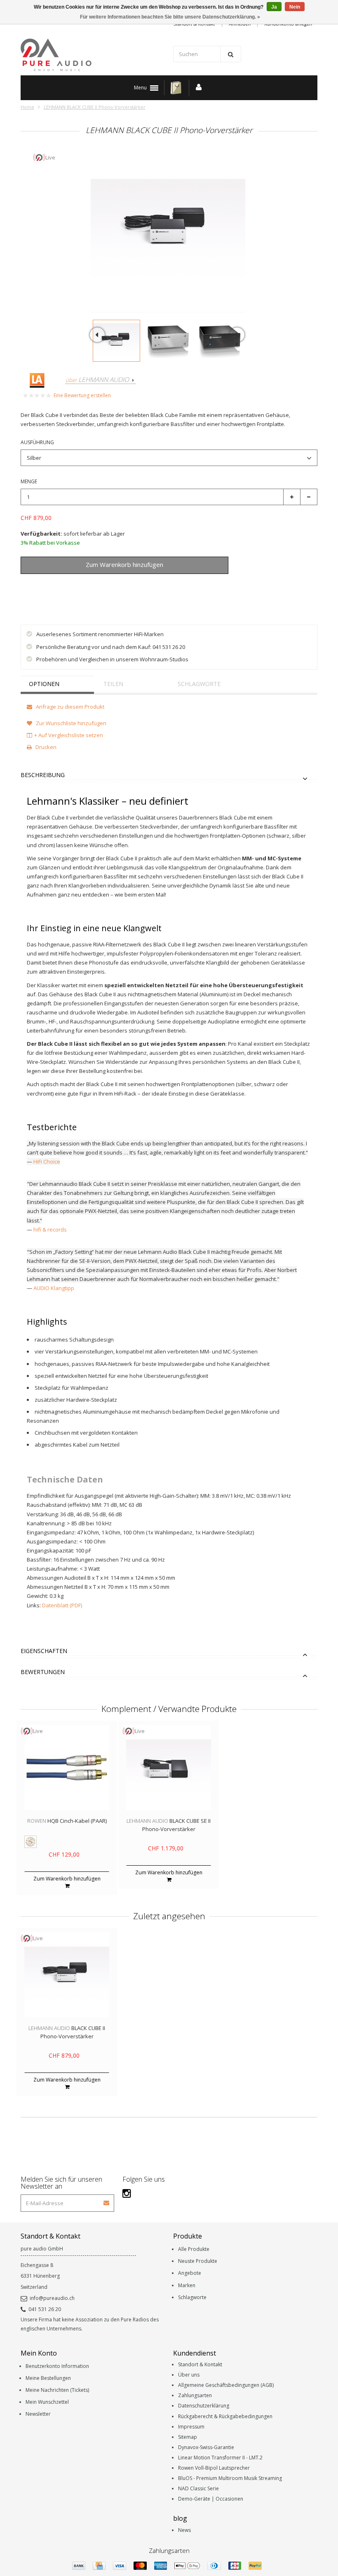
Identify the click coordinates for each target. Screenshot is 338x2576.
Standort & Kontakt (200, 2364)
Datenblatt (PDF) (62, 1605)
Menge (29, 481)
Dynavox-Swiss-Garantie (206, 2447)
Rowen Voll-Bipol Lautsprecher (214, 2468)
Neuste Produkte (198, 2261)
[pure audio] (93, 55)
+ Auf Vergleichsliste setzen (69, 735)
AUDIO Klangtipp (54, 1288)
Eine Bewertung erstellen (82, 395)
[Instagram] (127, 2193)
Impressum (191, 2427)
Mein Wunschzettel (47, 2402)
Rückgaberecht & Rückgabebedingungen (225, 2416)
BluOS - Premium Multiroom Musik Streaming (230, 2478)
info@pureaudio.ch (52, 2298)
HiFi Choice (47, 1162)
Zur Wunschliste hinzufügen (64, 584)
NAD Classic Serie (198, 2488)
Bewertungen (43, 1672)
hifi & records (50, 1229)
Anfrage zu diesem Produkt (69, 707)
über (97, 380)
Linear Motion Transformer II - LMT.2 (220, 2458)
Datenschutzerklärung (204, 2406)
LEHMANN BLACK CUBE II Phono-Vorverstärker (95, 107)
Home (27, 107)
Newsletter (38, 2414)
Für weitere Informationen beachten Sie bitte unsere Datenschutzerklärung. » (170, 17)
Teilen (113, 684)
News (184, 2530)
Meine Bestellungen (48, 2378)
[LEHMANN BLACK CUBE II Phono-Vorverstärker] (116, 341)
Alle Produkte (194, 2249)
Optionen (44, 684)
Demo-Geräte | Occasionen (211, 2499)
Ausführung (37, 442)
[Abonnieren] (107, 2200)
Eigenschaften (44, 1651)
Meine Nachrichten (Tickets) (57, 2390)
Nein (295, 7)
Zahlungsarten (195, 2395)
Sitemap (188, 2437)
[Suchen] (231, 54)
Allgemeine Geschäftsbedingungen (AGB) (226, 2385)
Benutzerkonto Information (57, 2366)
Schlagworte (199, 684)
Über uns (189, 2375)
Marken (187, 2285)
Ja (274, 7)
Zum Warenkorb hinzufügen (67, 1879)
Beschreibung (43, 775)
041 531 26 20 (45, 2309)
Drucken (45, 747)
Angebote (190, 2273)
